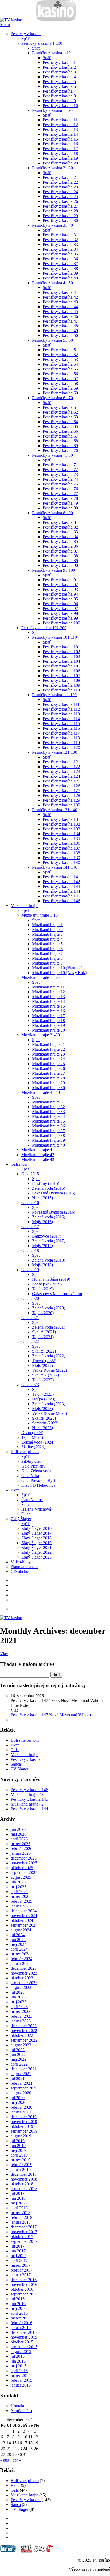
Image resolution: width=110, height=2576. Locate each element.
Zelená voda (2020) (49, 1308)
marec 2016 (21, 2318)
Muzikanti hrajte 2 (47, 930)
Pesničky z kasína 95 (60, 599)
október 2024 (22, 1920)
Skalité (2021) (44, 1332)
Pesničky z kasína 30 (60, 220)
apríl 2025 (19, 1892)
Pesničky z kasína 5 (59, 82)
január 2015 (21, 2385)
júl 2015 (18, 2356)
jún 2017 (18, 2251)
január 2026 (21, 1853)
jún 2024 (18, 1940)
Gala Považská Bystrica (41, 1480)
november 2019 (24, 2122)
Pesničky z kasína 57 (60, 379)
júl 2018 (18, 2193)
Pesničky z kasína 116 (61, 728)
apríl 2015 (19, 2371)
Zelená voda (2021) (49, 1327)
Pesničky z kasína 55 (60, 369)
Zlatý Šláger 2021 (36, 1547)
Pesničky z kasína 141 (61, 877)
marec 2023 (21, 2011)
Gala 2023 (30, 1385)
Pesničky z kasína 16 (60, 144)
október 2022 (22, 2035)
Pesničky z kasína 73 (60, 474)
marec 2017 (21, 2265)
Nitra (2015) (42, 1198)
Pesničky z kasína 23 (60, 187)
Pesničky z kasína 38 (60, 268)
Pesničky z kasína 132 (61, 824)
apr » (17, 2460)
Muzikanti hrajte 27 (48, 1073)
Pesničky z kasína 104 (61, 661)
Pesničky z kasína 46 (60, 316)
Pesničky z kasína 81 (60, 522)
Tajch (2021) (43, 1337)
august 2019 (21, 2136)
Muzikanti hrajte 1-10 (40, 915)
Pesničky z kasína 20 (60, 163)
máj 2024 (19, 1944)
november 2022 (24, 2031)
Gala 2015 (30, 1174)
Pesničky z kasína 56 (60, 374)
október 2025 (22, 1868)
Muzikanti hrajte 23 (48, 1054)
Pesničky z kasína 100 (61, 623)
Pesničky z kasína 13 (60, 129)
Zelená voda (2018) (49, 1260)
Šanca (26, 1504)
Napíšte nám (21, 2411)
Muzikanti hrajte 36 (48, 1126)
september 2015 (24, 2347)
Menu (5, 25)
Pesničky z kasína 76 (60, 489)
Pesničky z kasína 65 (60, 426)
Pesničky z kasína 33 (60, 244)
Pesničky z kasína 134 (61, 834)
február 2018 (21, 2217)
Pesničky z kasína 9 (59, 101)
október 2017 (22, 2237)
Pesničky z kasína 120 (61, 747)
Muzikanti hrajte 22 (48, 1049)
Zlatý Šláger (21, 1519)
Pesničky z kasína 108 (61, 680)
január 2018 (21, 2222)
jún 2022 (18, 2054)
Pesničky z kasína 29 (60, 216)
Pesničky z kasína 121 (61, 762)
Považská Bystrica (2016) (54, 1212)
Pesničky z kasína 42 (60, 297)
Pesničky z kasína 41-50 (52, 283)
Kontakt (17, 2406)
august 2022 (21, 2045)
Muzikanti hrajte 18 (48, 1021)
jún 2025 (18, 1882)
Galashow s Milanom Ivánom (57, 1294)
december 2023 (24, 1968)
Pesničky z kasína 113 (61, 714)
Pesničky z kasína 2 (59, 67)
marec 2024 (21, 1954)
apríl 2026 (19, 1839)
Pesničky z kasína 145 (61, 896)
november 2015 (24, 2337)
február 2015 (21, 2380)
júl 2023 (18, 1992)
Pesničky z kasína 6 (59, 86)
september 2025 (24, 1872)
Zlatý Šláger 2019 (36, 1543)
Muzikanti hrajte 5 (47, 944)
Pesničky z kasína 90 (60, 565)
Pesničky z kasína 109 (61, 685)
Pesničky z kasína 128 (61, 795)
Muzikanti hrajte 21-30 (41, 1035)
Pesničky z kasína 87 (60, 551)
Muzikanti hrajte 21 (48, 1044)
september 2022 (24, 2040)
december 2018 (24, 2174)
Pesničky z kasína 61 (60, 407)
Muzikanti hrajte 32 (48, 1107)
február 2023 (21, 2016)
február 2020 (21, 2107)
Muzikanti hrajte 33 (48, 1112)
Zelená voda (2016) (49, 1217)
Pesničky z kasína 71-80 (52, 455)
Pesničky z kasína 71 (60, 465)
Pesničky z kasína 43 (60, 302)
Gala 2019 (30, 1270)
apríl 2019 (19, 2155)
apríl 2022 (19, 2064)
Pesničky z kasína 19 (60, 158)
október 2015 (22, 2342)
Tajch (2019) (43, 1289)
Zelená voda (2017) (49, 1241)
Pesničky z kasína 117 (61, 733)
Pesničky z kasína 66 (60, 431)
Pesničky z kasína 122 (61, 767)
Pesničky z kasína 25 (60, 197)
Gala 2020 (30, 1298)
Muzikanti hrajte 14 (48, 1001)
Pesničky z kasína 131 (61, 819)
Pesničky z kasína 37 (60, 264)
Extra (15, 1490)
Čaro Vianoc (32, 1500)
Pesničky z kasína (26, 34)
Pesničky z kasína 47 (60, 321)
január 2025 (21, 1906)
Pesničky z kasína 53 (60, 359)
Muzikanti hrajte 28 (48, 1078)
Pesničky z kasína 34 (60, 249)
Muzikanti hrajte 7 (47, 953)
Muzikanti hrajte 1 (47, 925)
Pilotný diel (31, 1461)
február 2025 (21, 1901)
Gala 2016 (30, 1203)
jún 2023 (18, 1997)
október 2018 (22, 2184)
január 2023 (21, 2021)
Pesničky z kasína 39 (60, 273)
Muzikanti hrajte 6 (47, 949)
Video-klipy (21, 1562)
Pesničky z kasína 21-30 (52, 168)
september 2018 (24, 2189)
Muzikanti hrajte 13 (48, 997)
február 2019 (21, 2165)
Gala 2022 (30, 1341)
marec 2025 (21, 1896)
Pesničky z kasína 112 (61, 709)
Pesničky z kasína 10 (60, 106)
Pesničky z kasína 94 (60, 594)
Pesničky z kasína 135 (61, 838)
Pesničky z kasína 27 (60, 206)
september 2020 (24, 2088)
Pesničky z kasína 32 (60, 240)
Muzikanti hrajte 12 (48, 992)
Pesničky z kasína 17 (60, 149)
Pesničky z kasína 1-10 (51, 53)
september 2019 (24, 2131)
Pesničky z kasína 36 (60, 259)
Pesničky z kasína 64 (60, 422)
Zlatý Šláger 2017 (36, 1533)
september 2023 (24, 1983)
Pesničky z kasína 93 (60, 589)
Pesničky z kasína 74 (60, 479)
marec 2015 (21, 2375)
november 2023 (24, 1973)
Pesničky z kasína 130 (61, 805)
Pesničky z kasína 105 (61, 666)
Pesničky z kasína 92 (60, 585)
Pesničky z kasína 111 (61, 704)
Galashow (19, 1164)
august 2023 (21, 1987)
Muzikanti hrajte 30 (48, 1088)
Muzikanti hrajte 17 (48, 1016)
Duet (25, 1514)
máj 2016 (19, 2308)
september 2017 (24, 2241)
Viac (4, 1654)
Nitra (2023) (42, 1428)
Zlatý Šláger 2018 (36, 1538)
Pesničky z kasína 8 (59, 96)
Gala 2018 (30, 1250)
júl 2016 (18, 2299)
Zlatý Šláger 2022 (36, 1552)
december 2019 (24, 2117)
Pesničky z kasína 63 (60, 417)
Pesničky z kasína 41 (60, 292)
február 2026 (21, 1848)
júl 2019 (18, 2141)
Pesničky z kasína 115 (61, 724)
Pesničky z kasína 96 (60, 604)
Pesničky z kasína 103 (61, 656)
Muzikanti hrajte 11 (48, 987)
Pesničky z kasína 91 (60, 580)
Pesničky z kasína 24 (60, 192)
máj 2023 (19, 2002)
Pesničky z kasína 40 (60, 278)
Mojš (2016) (42, 1222)
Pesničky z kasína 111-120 (54, 695)
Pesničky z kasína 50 (60, 335)
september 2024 (24, 1925)
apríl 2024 (19, 1949)
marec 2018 (21, 2213)
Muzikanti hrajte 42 (38, 1155)
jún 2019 (18, 2146)
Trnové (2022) (44, 1361)
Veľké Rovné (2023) (50, 1413)
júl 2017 (18, 2246)
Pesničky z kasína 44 (60, 307)
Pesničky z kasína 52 (60, 355)
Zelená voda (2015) (49, 1188)
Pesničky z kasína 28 (60, 211)
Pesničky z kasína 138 (61, 853)
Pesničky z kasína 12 (60, 125)
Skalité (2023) (44, 1418)
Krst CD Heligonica (38, 1485)
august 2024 (21, 1930)
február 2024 (21, 1959)
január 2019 (21, 2169)
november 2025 (24, 1863)
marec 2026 (21, 1844)
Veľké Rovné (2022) (50, 1370)
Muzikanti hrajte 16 (48, 1011)
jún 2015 (18, 2361)
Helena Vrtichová (36, 1509)
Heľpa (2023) (44, 1399)
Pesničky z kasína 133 (61, 829)
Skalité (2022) (44, 1351)
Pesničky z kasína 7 (59, 91)
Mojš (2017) (42, 1246)
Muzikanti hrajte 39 (48, 1140)
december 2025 (24, 1858)
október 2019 (22, 2126)
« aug (5, 2460)
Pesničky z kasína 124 (61, 776)
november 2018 (24, 2179)
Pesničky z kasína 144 (61, 891)
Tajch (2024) (32, 1437)
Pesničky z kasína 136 (61, 843)
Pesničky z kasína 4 (59, 77)
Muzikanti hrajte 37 (48, 1131)
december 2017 (24, 2227)
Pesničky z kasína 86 (60, 546)
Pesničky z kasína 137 (61, 848)
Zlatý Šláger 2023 (36, 1557)
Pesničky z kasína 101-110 (54, 637)
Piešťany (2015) (46, 1183)
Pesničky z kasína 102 (61, 652)
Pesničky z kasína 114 (61, 719)
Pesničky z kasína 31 (60, 235)
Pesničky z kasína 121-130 (55, 752)
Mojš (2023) (42, 1409)
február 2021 (21, 2083)
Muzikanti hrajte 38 (48, 1135)
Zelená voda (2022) (49, 1356)
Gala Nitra (30, 1476)
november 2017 (24, 2232)
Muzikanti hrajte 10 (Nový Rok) (59, 973)
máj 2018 (19, 2203)
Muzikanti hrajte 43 (38, 1159)
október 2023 (22, 1978)
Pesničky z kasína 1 (59, 62)
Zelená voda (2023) (49, 1404)
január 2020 (21, 2112)
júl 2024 (18, 1935)
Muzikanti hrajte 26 (48, 1068)
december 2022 (24, 2026)
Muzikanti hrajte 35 (48, 1121)
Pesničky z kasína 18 (60, 153)
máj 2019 (19, 2150)
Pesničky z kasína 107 (61, 676)
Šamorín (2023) (45, 1423)
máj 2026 (19, 1834)
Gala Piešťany (33, 1466)
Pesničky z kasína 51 (60, 350)
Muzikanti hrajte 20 (48, 1030)
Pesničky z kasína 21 (60, 177)
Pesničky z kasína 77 (60, 494)
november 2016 (24, 2284)
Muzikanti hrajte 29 (48, 1083)
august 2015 (21, 2352)
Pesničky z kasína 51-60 (52, 340)
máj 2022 (19, 2059)
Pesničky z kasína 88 (60, 556)
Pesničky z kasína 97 (60, 609)
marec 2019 (21, 2160)
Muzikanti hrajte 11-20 (40, 977)
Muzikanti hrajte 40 (48, 1145)
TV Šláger (19, 1769)
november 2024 (24, 1916)
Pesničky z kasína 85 (60, 541)
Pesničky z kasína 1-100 (42, 43)
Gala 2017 (30, 1227)
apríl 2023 (19, 2007)
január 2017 (21, 2275)
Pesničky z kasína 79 (60, 503)
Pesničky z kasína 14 (60, 134)
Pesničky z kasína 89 (60, 561)
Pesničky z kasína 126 (61, 786)
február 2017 (21, 2270)
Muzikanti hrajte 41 (38, 1150)
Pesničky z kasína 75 (60, 484)
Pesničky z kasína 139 (61, 858)
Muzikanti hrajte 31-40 (41, 1092)
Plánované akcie (24, 1567)
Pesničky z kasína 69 (60, 446)
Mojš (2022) (42, 1365)
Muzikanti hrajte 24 (48, 1059)
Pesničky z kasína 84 (60, 537)
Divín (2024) (32, 1433)
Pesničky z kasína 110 (61, 690)
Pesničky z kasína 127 (61, 791)
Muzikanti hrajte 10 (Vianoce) (57, 968)
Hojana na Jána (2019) (51, 1279)
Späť (25, 38)
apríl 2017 (19, 2260)
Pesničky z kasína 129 (61, 800)
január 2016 (21, 2328)
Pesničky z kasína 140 (61, 862)
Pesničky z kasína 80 (60, 508)
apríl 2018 (19, 2208)
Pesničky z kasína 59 (60, 388)
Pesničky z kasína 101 (61, 647)
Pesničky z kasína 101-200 (44, 628)
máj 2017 (19, 2256)
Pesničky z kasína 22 (60, 182)
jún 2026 (18, 1829)
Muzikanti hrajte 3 (47, 934)
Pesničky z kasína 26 (60, 201)
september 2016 (24, 2294)
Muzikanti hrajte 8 (47, 958)
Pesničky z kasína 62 (60, 412)
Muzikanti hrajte (24, 906)
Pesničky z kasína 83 (60, 532)
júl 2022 (18, 2050)
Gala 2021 (30, 1318)
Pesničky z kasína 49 (60, 331)
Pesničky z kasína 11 (60, 120)
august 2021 (21, 2074)
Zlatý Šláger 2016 (36, 1528)
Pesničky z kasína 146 (61, 901)
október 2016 (22, 2289)
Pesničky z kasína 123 (61, 771)
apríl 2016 (19, 2313)
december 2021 (24, 2069)
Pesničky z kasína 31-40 (52, 225)
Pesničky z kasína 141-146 (55, 867)
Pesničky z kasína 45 (60, 312)
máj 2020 (19, 2102)
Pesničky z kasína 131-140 (55, 810)
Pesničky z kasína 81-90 (52, 513)
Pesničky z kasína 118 (61, 738)
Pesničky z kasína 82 (60, 527)
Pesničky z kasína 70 (60, 450)
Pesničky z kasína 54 (60, 364)
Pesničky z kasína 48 (60, 326)
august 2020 (21, 2093)
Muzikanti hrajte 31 (48, 1102)
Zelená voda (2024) (38, 1442)
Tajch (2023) (43, 1394)
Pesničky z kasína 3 (59, 72)
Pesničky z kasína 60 (60, 393)
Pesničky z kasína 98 (60, 613)
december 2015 (24, 2332)
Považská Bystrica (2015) (54, 1193)
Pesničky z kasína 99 (60, 618)
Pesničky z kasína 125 (61, 781)
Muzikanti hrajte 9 (47, 963)
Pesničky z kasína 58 (60, 383)
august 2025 (21, 1877)
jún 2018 (18, 2198)
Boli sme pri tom (25, 1452)
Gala (15, 1750)
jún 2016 (18, 2304)
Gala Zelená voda (36, 1471)
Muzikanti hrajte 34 (48, 1116)
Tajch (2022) (43, 1380)
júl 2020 (18, 2098)
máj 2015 (19, 2366)
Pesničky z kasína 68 (60, 441)
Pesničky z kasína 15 (60, 139)
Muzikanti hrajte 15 (48, 1006)
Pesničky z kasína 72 (60, 470)
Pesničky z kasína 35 (60, 254)
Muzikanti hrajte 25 (48, 1064)
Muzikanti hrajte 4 (47, 939)
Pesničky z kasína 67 (60, 436)
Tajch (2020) (43, 1313)
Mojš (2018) (42, 1265)
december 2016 (24, 2280)
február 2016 (21, 2323)
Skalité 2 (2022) (46, 1375)
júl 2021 (18, 2078)
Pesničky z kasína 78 (60, 498)
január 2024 (21, 1963)
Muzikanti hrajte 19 (48, 1025)
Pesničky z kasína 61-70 (52, 398)
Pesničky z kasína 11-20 (52, 110)
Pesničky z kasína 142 (61, 882)
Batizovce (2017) (47, 1236)
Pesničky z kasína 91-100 (54, 570)
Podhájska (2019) (47, 1284)
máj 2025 (19, 1887)
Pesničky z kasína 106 (61, 671)
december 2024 (24, 1911)
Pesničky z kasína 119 (61, 743)
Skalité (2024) (33, 1447)
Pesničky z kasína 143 (61, 886)
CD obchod (21, 1571)
